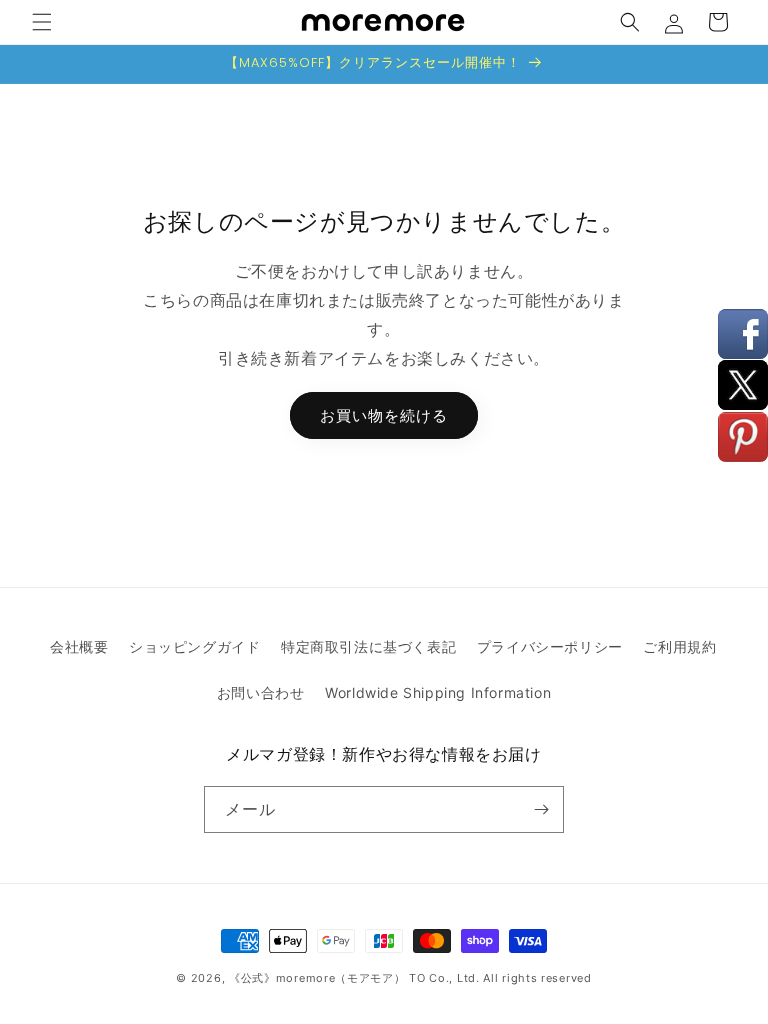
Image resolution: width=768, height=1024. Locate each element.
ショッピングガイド (194, 646)
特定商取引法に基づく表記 (368, 646)
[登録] (541, 809)
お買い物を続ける (384, 415)
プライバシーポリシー (550, 646)
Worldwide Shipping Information (438, 692)
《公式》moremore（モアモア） (317, 978)
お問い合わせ (261, 692)
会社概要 (79, 646)
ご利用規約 (679, 646)
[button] (42, 22)
